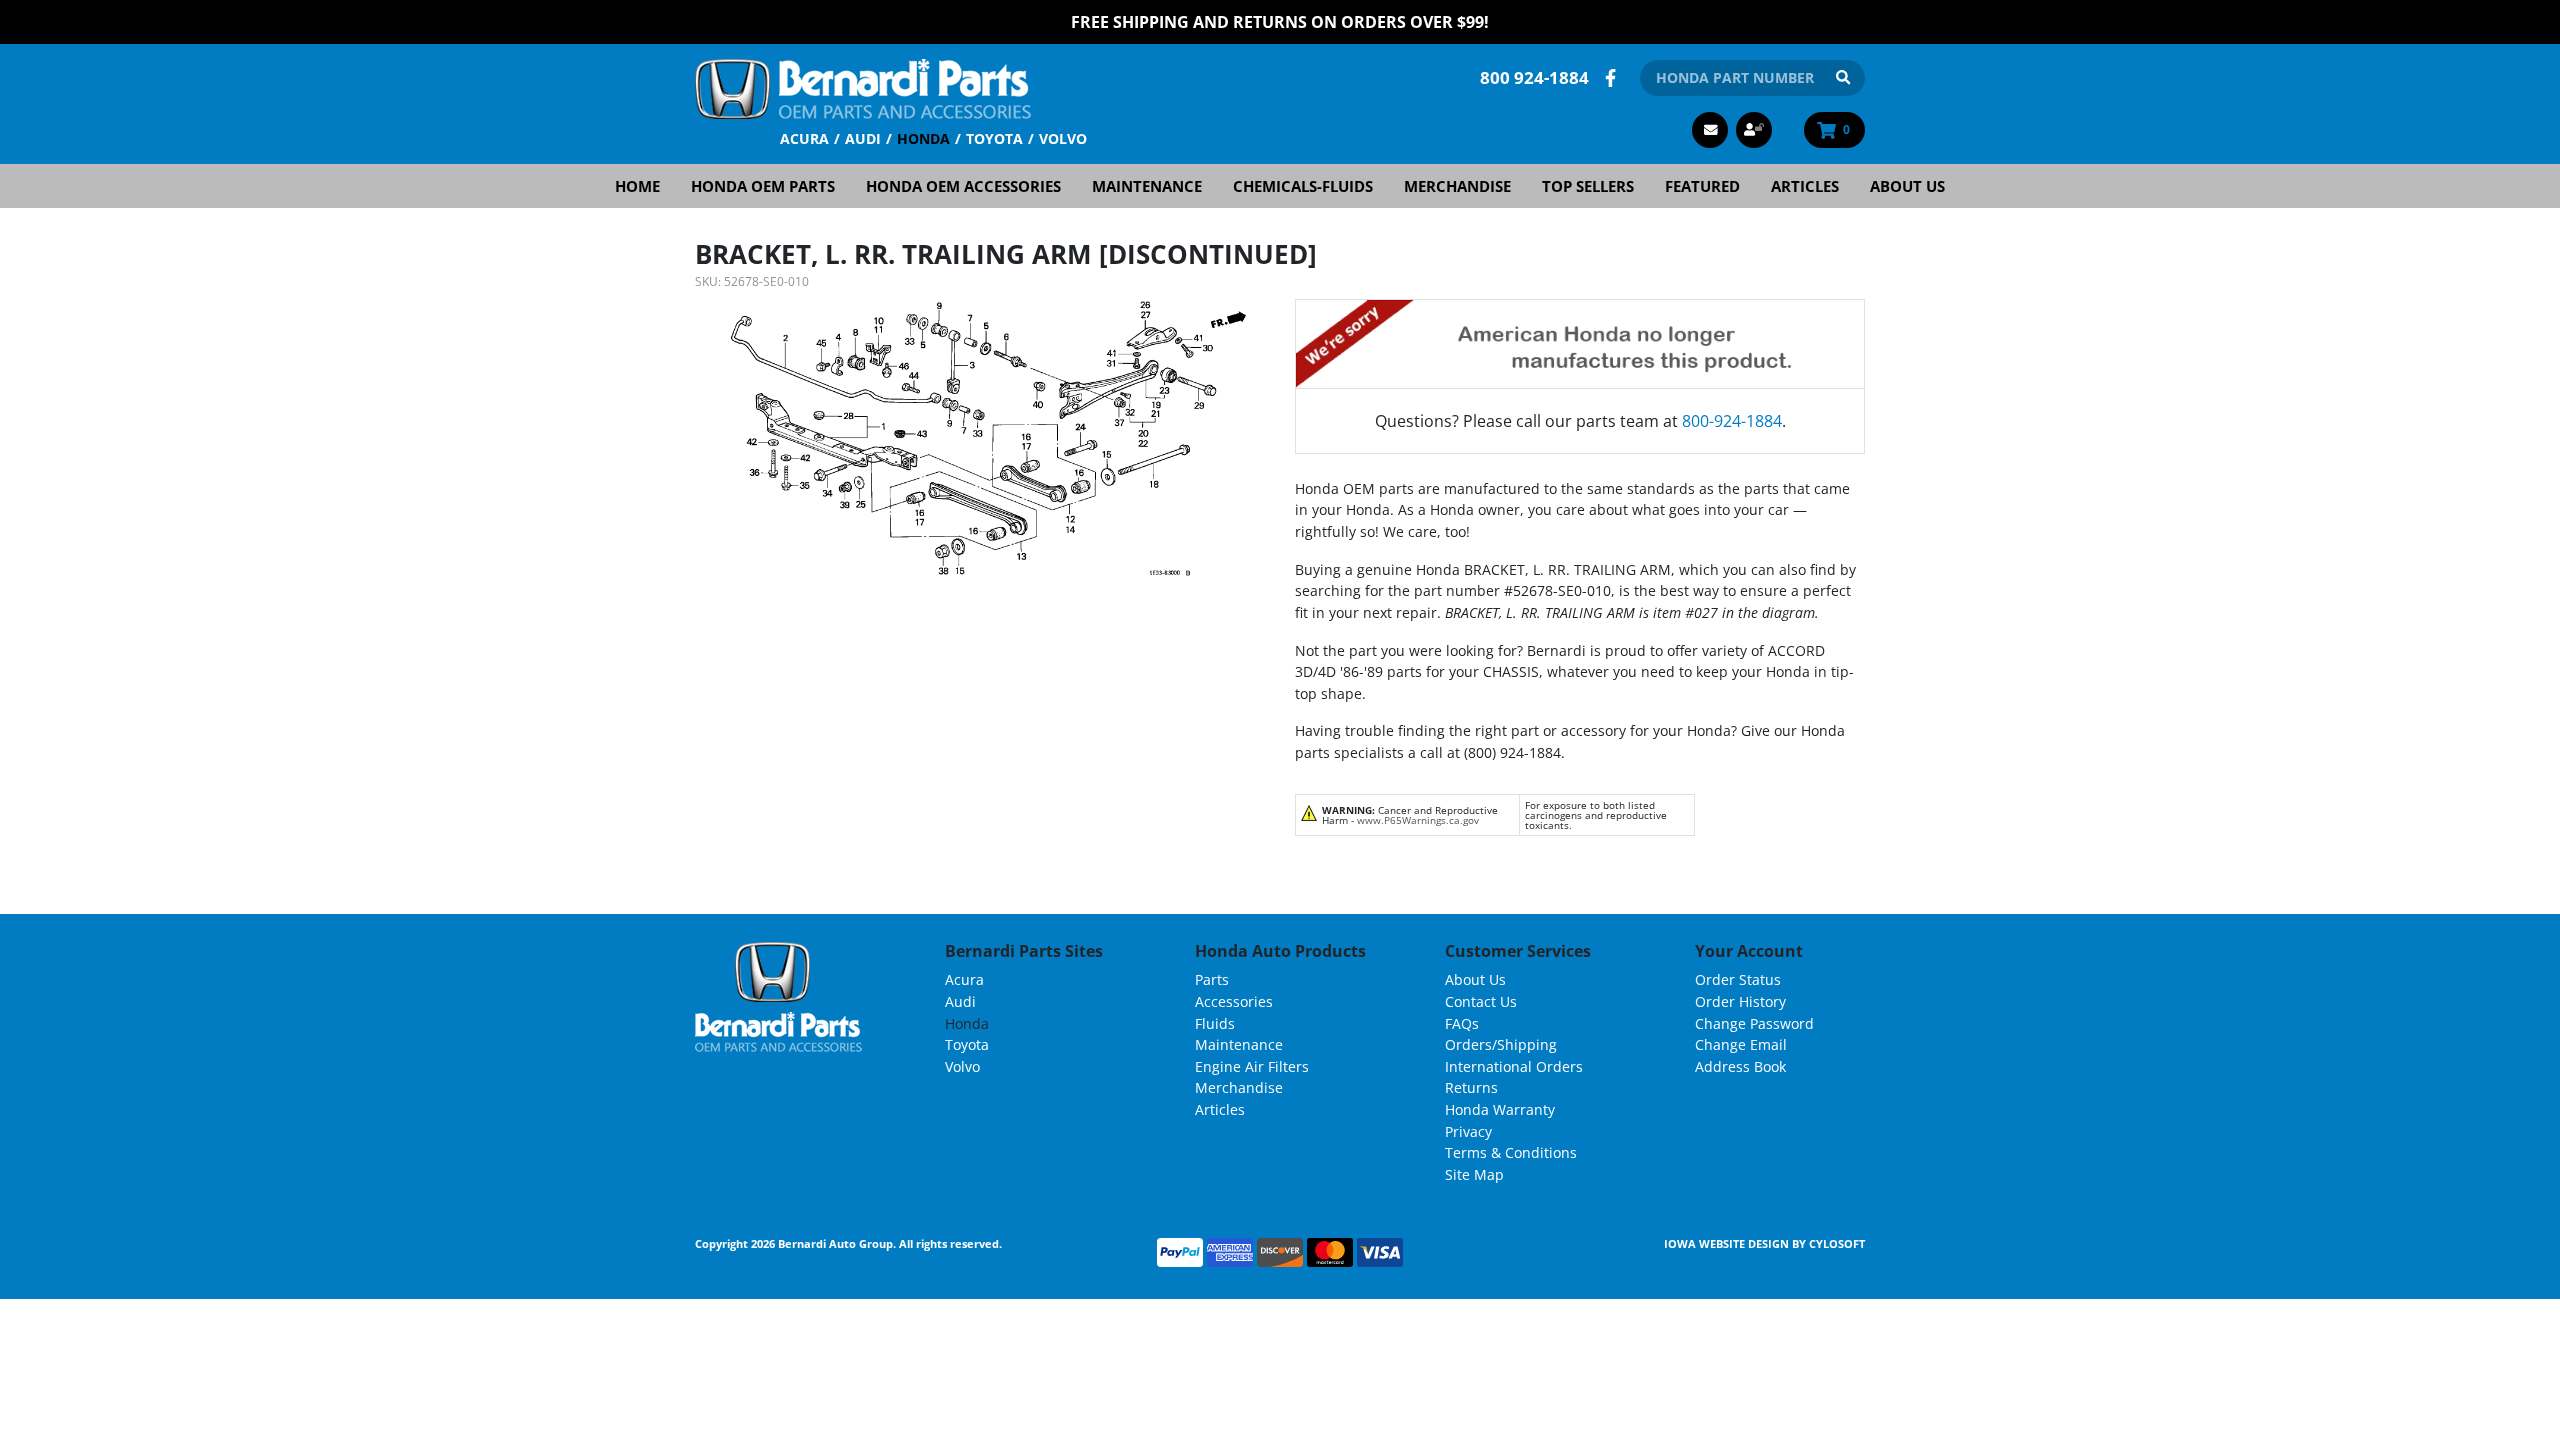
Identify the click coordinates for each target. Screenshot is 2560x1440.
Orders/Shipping (1501, 1044)
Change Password (1754, 1023)
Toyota (994, 138)
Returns (1471, 1087)
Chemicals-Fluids (1303, 186)
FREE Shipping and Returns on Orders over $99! (1280, 22)
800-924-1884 (1732, 421)
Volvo (1063, 138)
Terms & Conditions (1511, 1152)
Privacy (1468, 1131)
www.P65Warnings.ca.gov (1418, 820)
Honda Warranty (1500, 1109)
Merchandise (1457, 186)
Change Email (1741, 1044)
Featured (1702, 186)
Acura (804, 138)
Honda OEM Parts (763, 186)
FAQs (1462, 1023)
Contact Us (1481, 1001)
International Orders (1514, 1066)
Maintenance (1147, 186)
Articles (1805, 186)
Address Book (1740, 1066)
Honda (923, 138)
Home (637, 186)
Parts (1212, 979)
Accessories (1234, 1001)
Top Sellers (1588, 186)
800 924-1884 (1534, 77)
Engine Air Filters (1252, 1066)
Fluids (1215, 1023)
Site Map (1474, 1174)
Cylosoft (1837, 1243)
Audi (863, 138)
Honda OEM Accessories (963, 186)
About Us (1907, 186)
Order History (1740, 1001)
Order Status (1738, 979)
